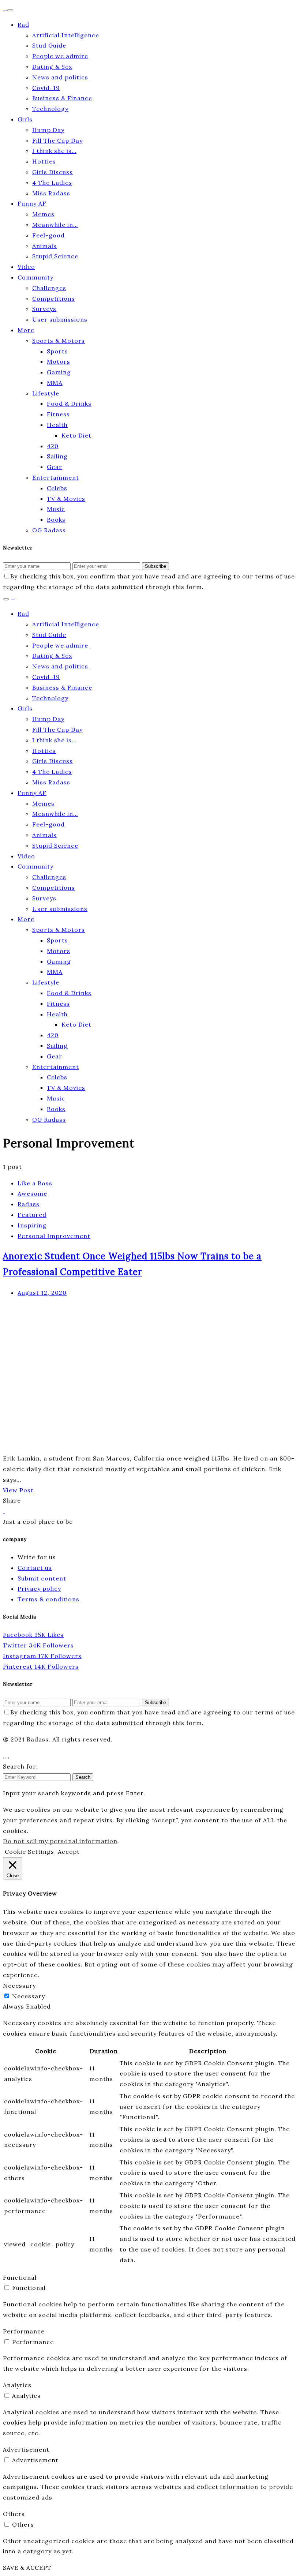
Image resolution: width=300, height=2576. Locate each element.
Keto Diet (76, 435)
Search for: (20, 1766)
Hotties (44, 161)
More (26, 330)
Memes (43, 214)
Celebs (57, 488)
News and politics (60, 77)
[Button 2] (6, 599)
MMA (55, 383)
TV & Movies (66, 499)
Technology (50, 109)
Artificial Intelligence (66, 35)
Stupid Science (55, 256)
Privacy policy (39, 1589)
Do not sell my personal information (60, 1841)
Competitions (54, 299)
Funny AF (32, 203)
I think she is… (54, 151)
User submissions (60, 319)
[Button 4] (6, 1758)
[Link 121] (4, 1511)
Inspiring (32, 1225)
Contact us (35, 1568)
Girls (25, 119)
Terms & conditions (48, 1599)
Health (57, 425)
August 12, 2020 (42, 1293)
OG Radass (49, 530)
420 (53, 446)
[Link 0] (5, 8)
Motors (59, 361)
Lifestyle (46, 393)
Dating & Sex (52, 67)
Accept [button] (69, 1852)
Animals (44, 246)
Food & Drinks (69, 404)
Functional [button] (20, 2277)
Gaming (59, 372)
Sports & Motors (59, 341)
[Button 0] (10, 10)
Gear (55, 467)
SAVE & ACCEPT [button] (27, 2568)
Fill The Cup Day (57, 140)
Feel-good (48, 235)
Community (35, 277)
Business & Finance (62, 98)
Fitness (58, 414)
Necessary (29, 1996)
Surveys (44, 309)
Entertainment (56, 477)
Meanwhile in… (55, 225)
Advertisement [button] (26, 2449)
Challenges (49, 288)
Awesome (32, 1193)
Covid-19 (46, 88)
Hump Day (48, 130)
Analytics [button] (17, 2385)
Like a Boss (35, 1183)
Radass (29, 1204)
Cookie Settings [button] (29, 1852)
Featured (32, 1215)
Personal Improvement (54, 1236)
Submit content (42, 1578)
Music (56, 509)
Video (26, 267)
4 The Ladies (52, 183)
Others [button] (14, 2514)
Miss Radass (51, 193)
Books (56, 520)
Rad (23, 25)
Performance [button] (24, 2331)
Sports (57, 351)
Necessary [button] (19, 1986)
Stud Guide (49, 45)
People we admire (60, 56)
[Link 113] (113, 1448)
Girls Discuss (52, 172)
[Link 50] (13, 597)
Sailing (57, 456)
